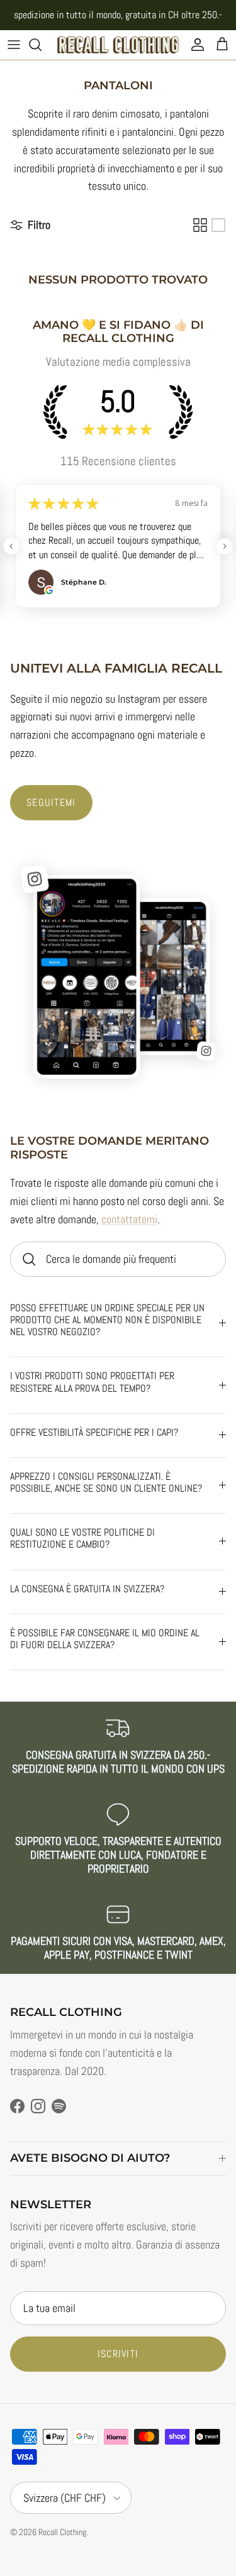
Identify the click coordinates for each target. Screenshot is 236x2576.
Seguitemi (51, 802)
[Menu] (14, 45)
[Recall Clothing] (118, 45)
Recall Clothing (62, 2532)
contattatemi (129, 1219)
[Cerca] (42, 45)
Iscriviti (118, 2354)
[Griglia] (200, 225)
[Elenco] (218, 225)
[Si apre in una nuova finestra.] (49, 590)
